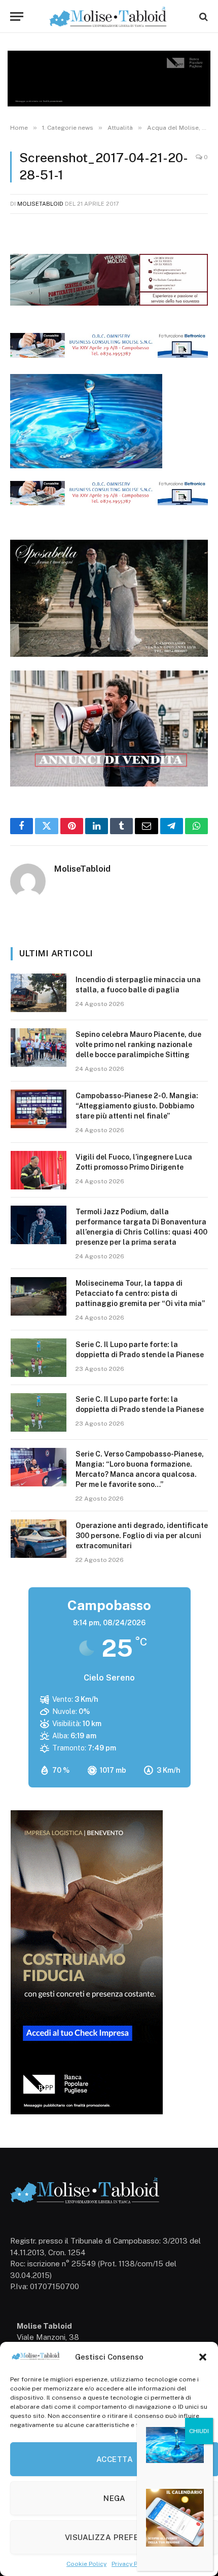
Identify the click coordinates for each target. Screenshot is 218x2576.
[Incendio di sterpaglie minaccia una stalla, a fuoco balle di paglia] (39, 993)
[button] (203, 2357)
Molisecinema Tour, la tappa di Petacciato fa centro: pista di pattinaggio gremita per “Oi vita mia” (140, 1293)
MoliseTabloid (40, 204)
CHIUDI (199, 2431)
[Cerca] (203, 16)
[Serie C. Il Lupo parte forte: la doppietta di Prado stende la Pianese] (39, 1358)
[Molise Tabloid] (109, 16)
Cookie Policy (86, 2564)
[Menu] (17, 16)
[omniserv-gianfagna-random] (109, 355)
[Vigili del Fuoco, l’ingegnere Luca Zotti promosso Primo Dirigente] (39, 1170)
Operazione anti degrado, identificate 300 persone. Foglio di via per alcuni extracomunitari (142, 1536)
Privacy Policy (132, 2564)
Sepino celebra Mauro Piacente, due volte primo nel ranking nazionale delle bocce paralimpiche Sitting (138, 1044)
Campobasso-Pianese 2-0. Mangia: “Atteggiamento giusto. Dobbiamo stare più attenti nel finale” (137, 1106)
